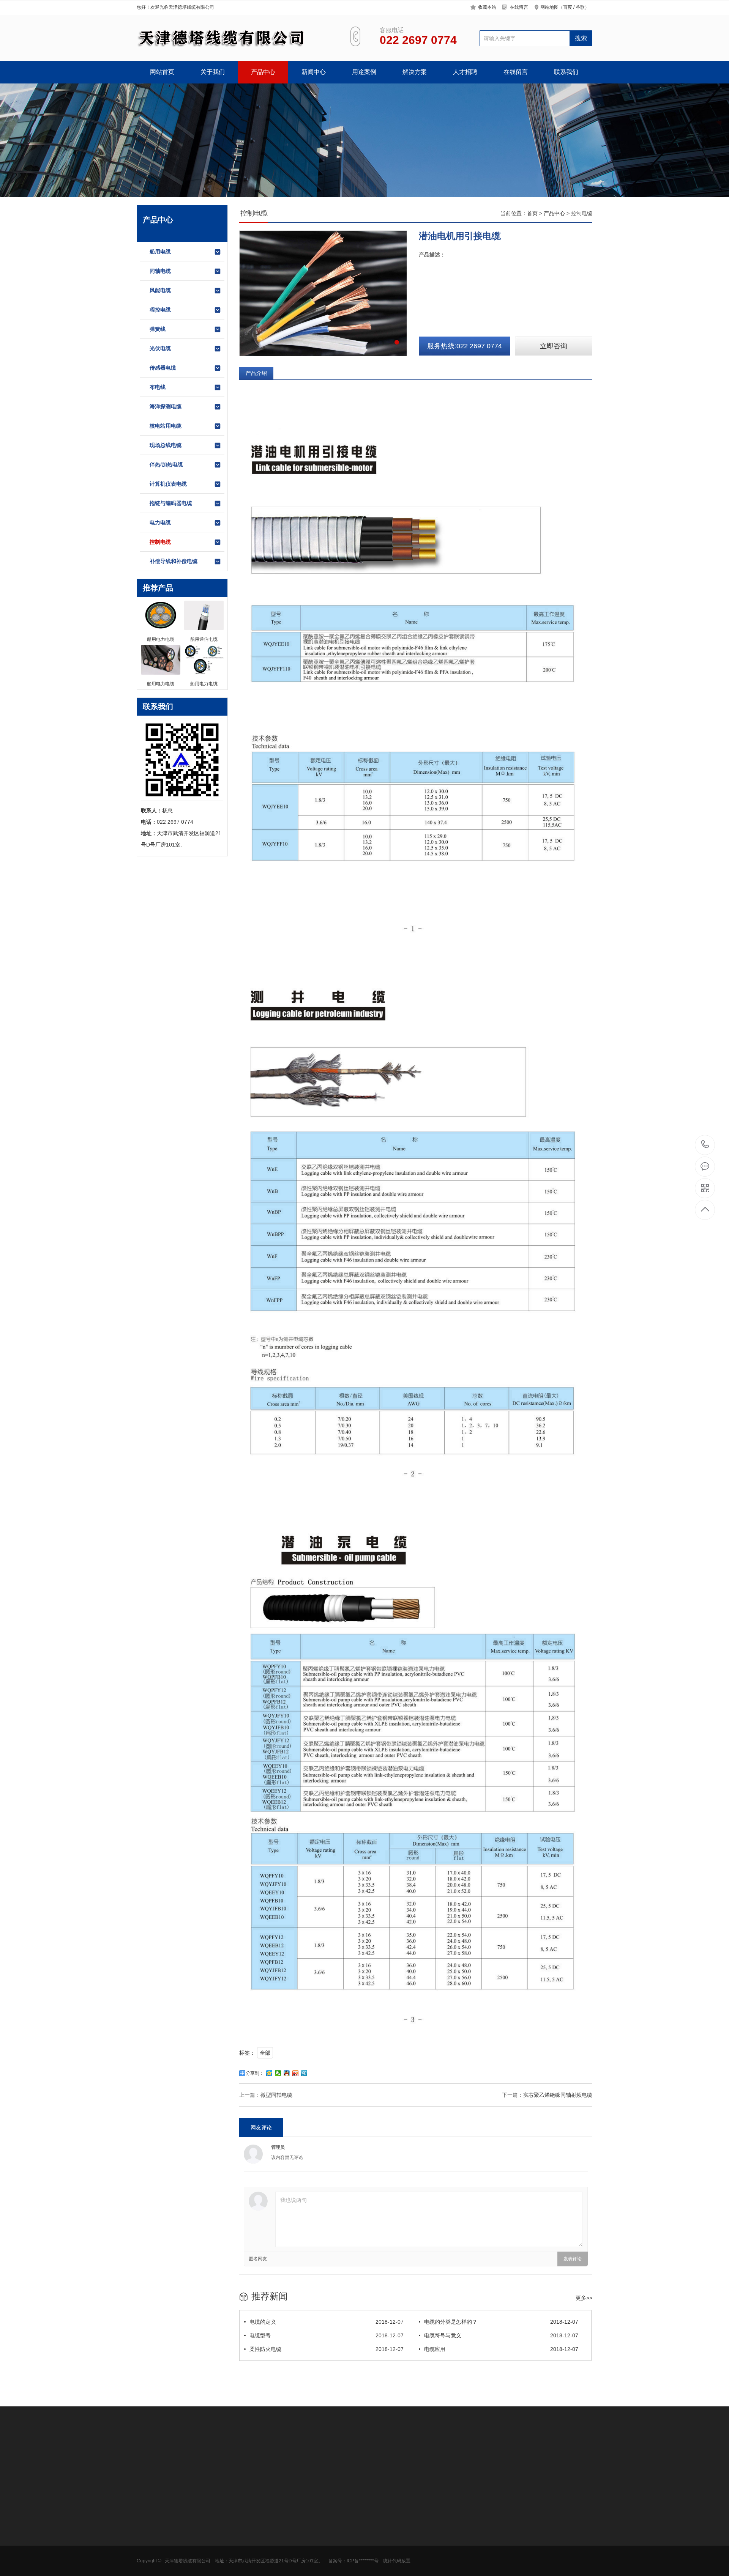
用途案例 (364, 72)
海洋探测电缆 (166, 406)
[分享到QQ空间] (269, 2073)
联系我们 (566, 72)
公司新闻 (253, 2521)
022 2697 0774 (705, 1145)
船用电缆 (160, 252)
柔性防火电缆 (327, 2349)
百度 (568, 7)
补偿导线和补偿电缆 (174, 561)
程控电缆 (160, 310)
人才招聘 (465, 72)
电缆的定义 (327, 2322)
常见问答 (253, 2544)
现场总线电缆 (166, 445)
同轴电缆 (160, 271)
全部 (265, 2053)
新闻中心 (314, 72)
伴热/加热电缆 (166, 464)
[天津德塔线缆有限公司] (234, 38)
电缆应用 (501, 2349)
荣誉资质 (147, 2544)
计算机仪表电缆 (168, 484)
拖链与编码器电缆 (171, 503)
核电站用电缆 (166, 426)
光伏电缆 (160, 348)
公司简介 (147, 2521)
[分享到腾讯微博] (304, 2073)
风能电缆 (160, 290)
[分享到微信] (278, 2073)
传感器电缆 (163, 368)
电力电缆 (160, 522)
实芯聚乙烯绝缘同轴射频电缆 (558, 2095)
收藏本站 (487, 7)
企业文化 (147, 2532)
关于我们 (213, 72)
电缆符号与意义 (501, 2335)
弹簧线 (158, 329)
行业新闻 (253, 2532)
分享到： (255, 2073)
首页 (532, 213)
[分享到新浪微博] (296, 2073)
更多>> (584, 2298)
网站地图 (549, 7)
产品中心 (263, 72)
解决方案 (415, 72)
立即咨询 (554, 346)
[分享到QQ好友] (287, 2073)
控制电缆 (160, 542)
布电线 (158, 387)
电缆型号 (327, 2335)
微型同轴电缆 (276, 2095)
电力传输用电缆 (314, 2521)
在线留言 (519, 7)
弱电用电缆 (308, 2555)
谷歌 (580, 7)
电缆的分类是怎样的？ (501, 2322)
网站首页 (162, 72)
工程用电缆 (308, 2544)
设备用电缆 (308, 2532)
